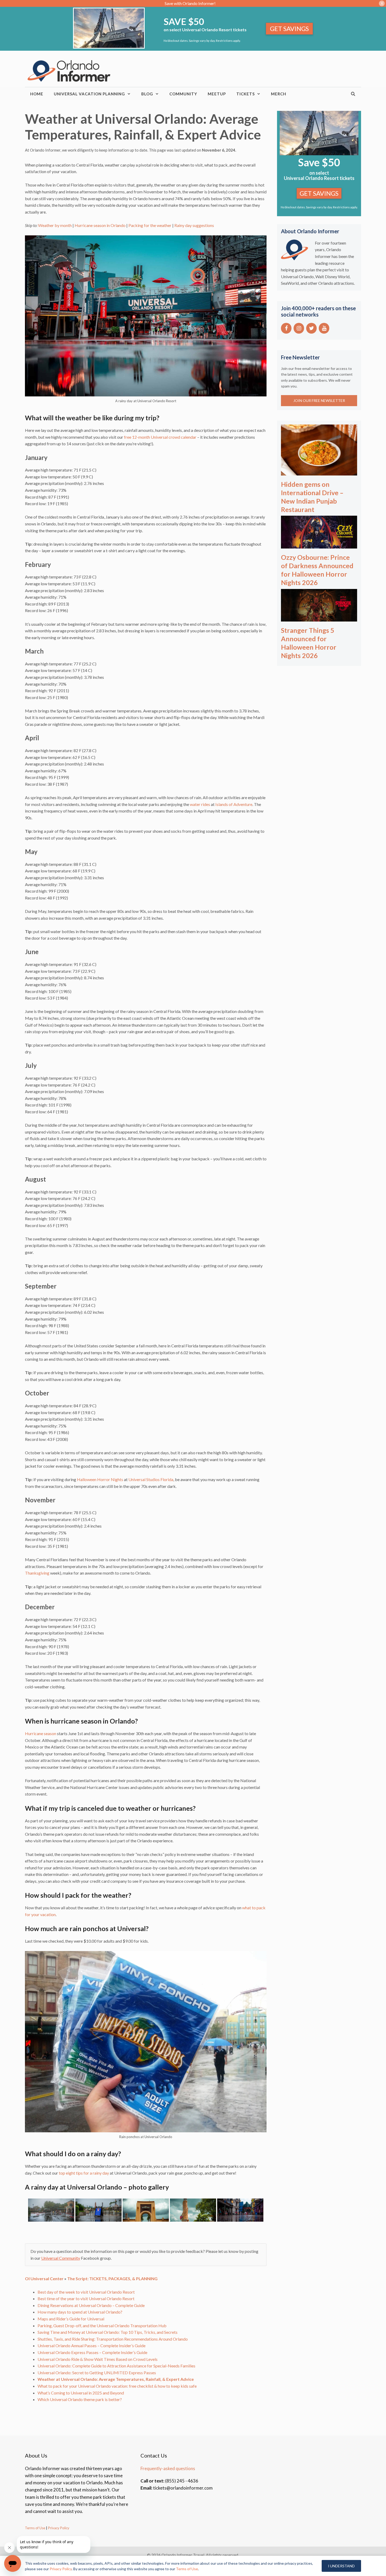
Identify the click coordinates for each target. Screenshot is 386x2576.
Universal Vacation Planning (89, 94)
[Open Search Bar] (353, 94)
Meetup (217, 94)
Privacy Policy (58, 2528)
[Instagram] (299, 328)
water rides (200, 804)
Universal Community (61, 2258)
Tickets (246, 94)
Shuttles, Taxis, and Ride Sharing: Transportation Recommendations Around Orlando (113, 2339)
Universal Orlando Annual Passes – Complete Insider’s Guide (92, 2345)
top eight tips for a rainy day (84, 2173)
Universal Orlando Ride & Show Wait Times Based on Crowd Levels (98, 2359)
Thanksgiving (37, 1573)
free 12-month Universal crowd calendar (160, 437)
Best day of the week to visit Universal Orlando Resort (86, 2292)
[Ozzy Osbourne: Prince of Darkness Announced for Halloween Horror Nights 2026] (319, 545)
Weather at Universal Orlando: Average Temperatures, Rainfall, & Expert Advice (116, 2379)
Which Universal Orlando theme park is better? (80, 2399)
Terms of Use (35, 2528)
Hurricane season (41, 1733)
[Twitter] (311, 328)
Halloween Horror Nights (100, 1479)
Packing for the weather (150, 225)
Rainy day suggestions (194, 225)
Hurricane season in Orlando (100, 225)
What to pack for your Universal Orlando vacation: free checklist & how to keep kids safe (117, 2386)
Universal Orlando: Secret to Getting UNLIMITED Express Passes (97, 2373)
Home (37, 94)
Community (183, 94)
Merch (279, 94)
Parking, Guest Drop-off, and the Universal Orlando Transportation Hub (102, 2326)
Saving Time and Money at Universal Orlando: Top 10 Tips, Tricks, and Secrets (108, 2332)
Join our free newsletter (319, 400)
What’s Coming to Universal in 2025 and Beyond (81, 2393)
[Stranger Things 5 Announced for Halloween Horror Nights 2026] (319, 618)
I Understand (341, 2566)
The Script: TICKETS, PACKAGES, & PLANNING (112, 2278)
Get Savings (289, 29)
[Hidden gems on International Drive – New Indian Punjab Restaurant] (319, 472)
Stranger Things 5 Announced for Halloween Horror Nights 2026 (309, 643)
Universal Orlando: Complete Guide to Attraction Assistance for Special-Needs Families (116, 2366)
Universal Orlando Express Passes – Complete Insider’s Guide (92, 2352)
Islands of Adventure (234, 804)
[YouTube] (324, 328)
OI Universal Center (44, 2278)
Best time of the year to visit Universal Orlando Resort (86, 2298)
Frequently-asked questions (168, 2468)
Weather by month (55, 225)
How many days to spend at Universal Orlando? (80, 2312)
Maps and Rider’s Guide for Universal (71, 2319)
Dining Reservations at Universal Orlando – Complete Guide (91, 2305)
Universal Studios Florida (151, 1479)
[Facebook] (286, 328)
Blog (147, 94)
